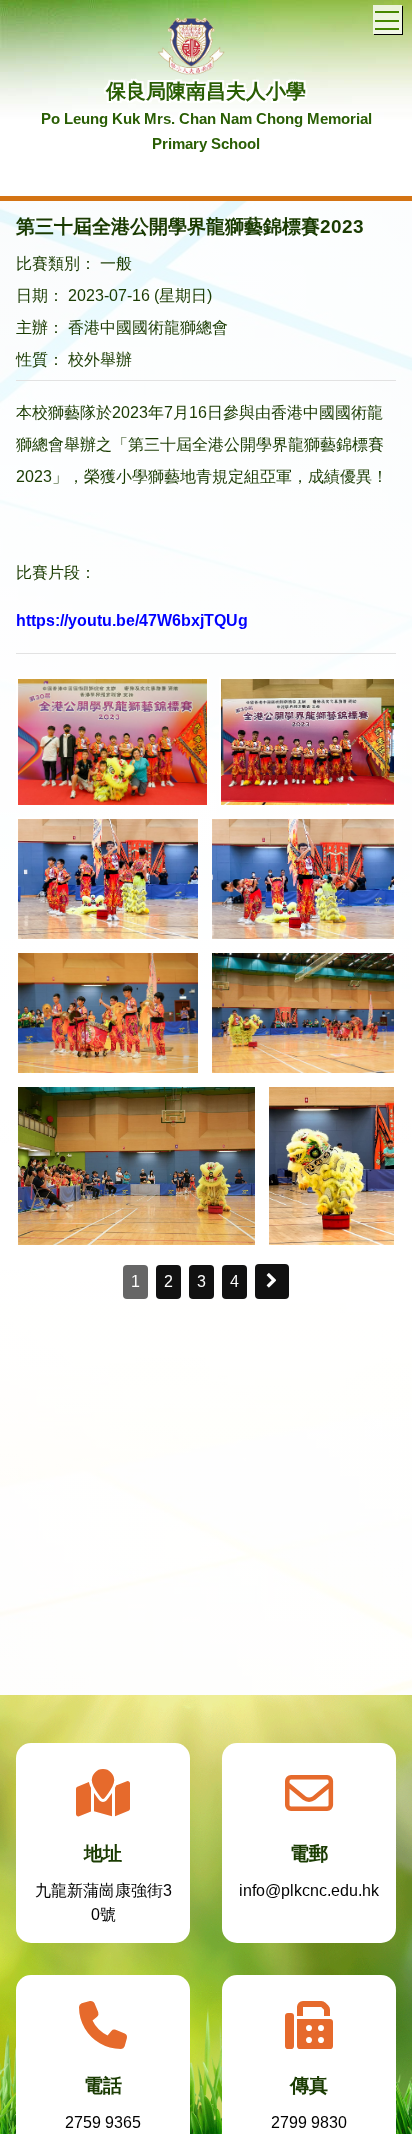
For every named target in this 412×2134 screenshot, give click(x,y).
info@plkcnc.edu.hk (309, 1890)
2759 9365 (103, 2122)
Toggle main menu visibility (387, 19)
